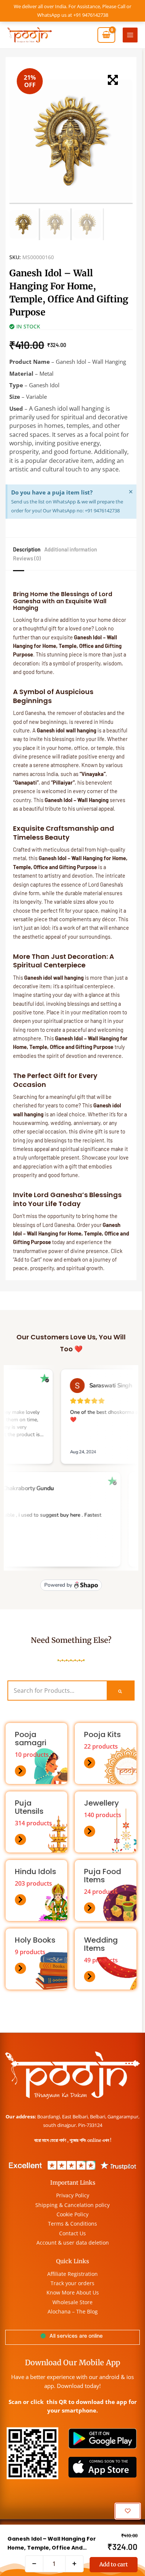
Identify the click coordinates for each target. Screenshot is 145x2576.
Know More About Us (73, 2292)
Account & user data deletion (73, 2243)
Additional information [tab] (71, 549)
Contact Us (72, 2233)
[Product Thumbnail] (113, 80)
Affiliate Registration (72, 2274)
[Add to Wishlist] (128, 2511)
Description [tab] (27, 549)
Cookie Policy (72, 2214)
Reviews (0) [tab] (27, 558)
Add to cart (114, 2564)
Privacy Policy (73, 2195)
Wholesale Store (72, 2302)
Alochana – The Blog (73, 2311)
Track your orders (72, 2283)
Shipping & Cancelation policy (72, 2205)
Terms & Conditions (72, 2224)
